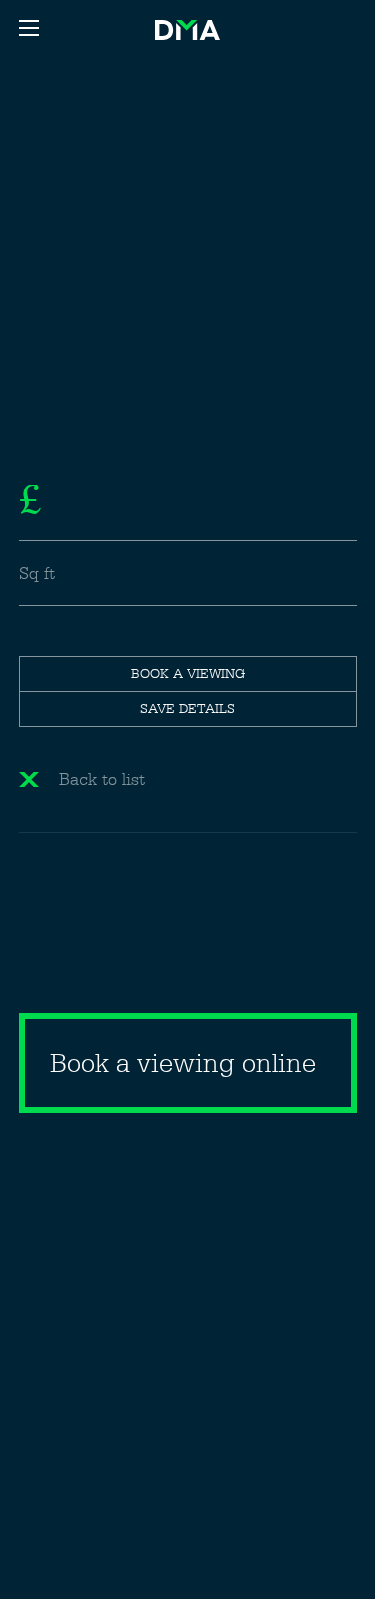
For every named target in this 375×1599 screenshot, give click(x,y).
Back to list (102, 779)
